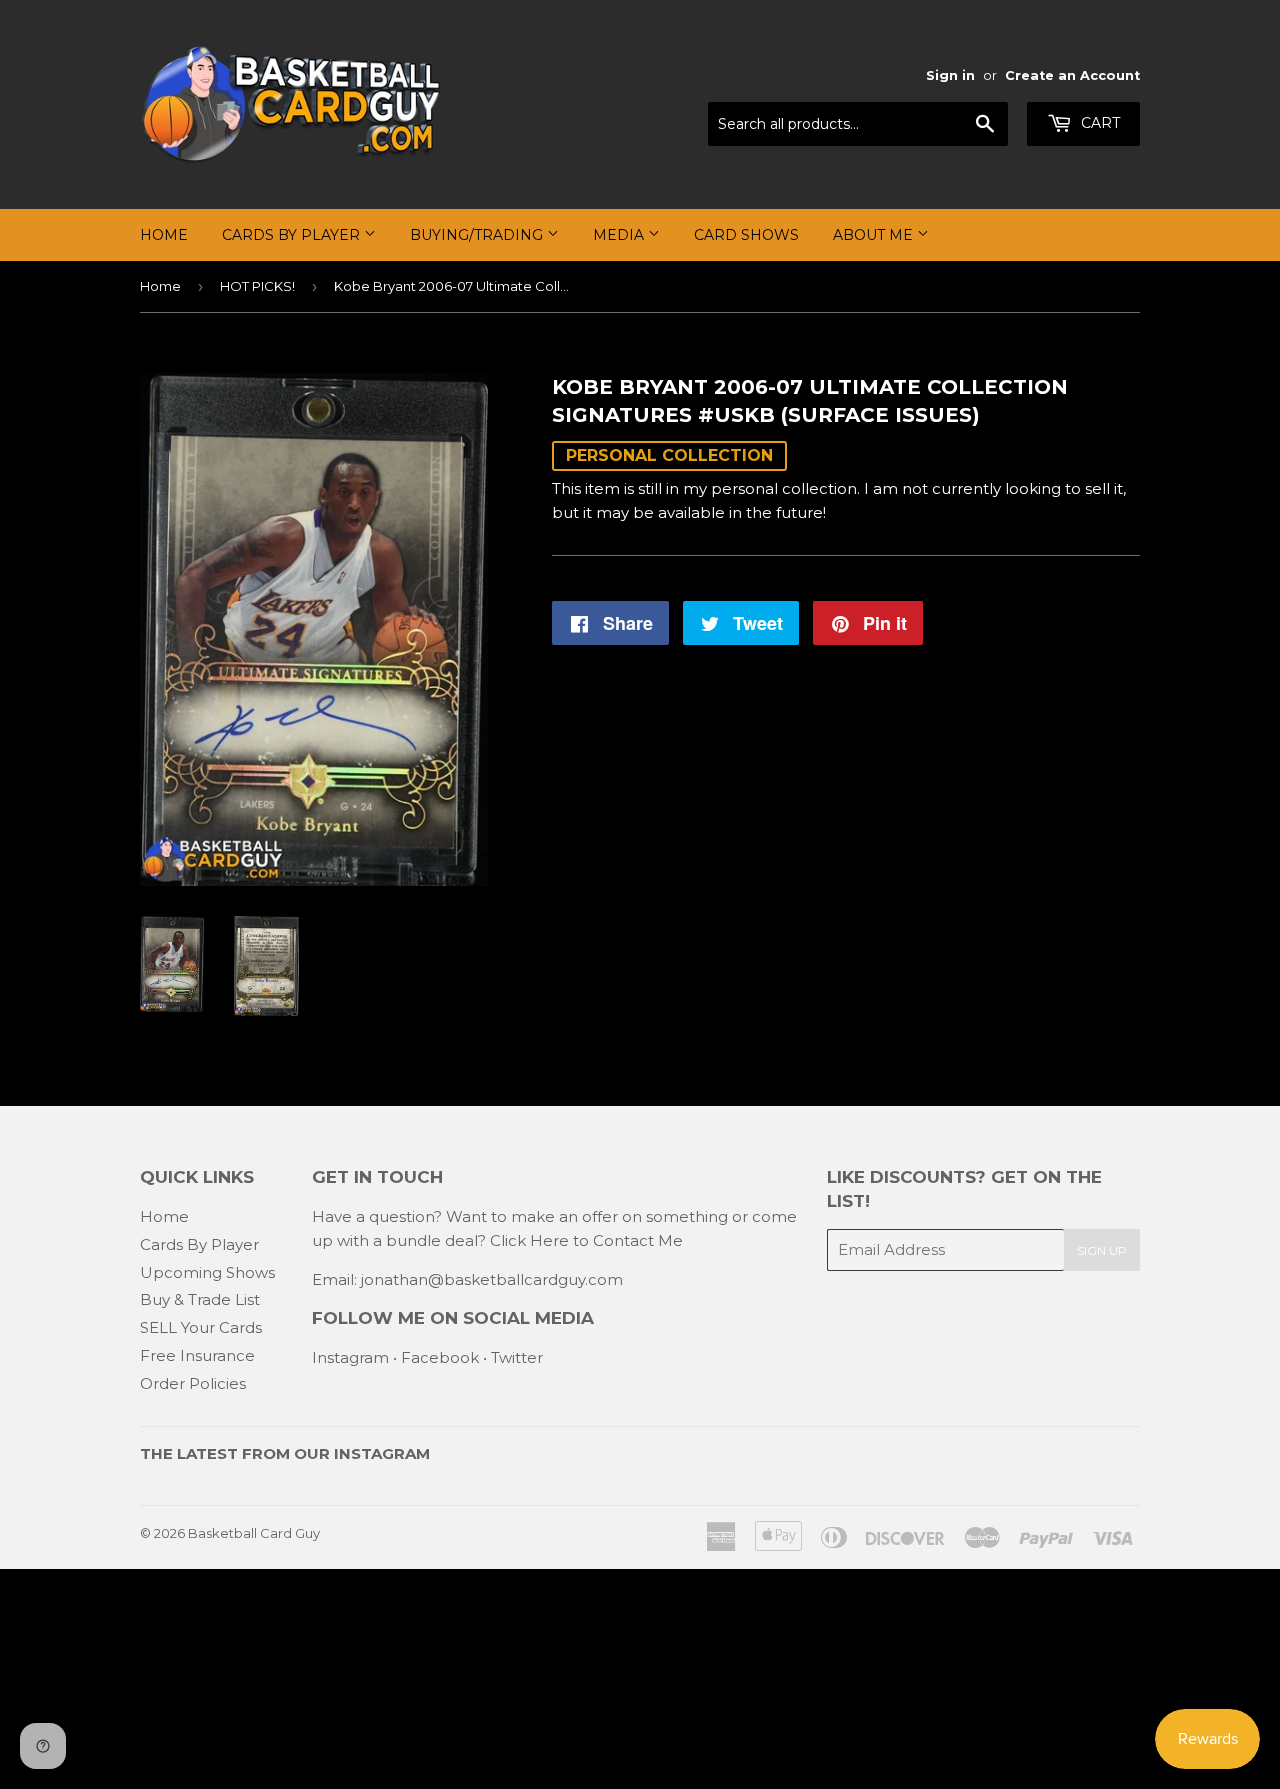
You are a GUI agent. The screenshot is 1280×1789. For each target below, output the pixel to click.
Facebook (440, 1357)
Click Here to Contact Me (586, 1240)
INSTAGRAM (382, 1453)
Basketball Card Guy (254, 1533)
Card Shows (746, 235)
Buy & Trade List (200, 1299)
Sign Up (1102, 1250)
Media (620, 235)
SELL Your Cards (201, 1327)
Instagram (350, 1357)
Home (164, 235)
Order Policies (193, 1383)
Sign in (950, 75)
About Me (875, 235)
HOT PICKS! (257, 286)
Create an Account (1072, 75)
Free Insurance (197, 1355)
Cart (1098, 123)
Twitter (517, 1357)
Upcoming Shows (207, 1272)
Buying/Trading (478, 235)
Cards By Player (293, 235)
